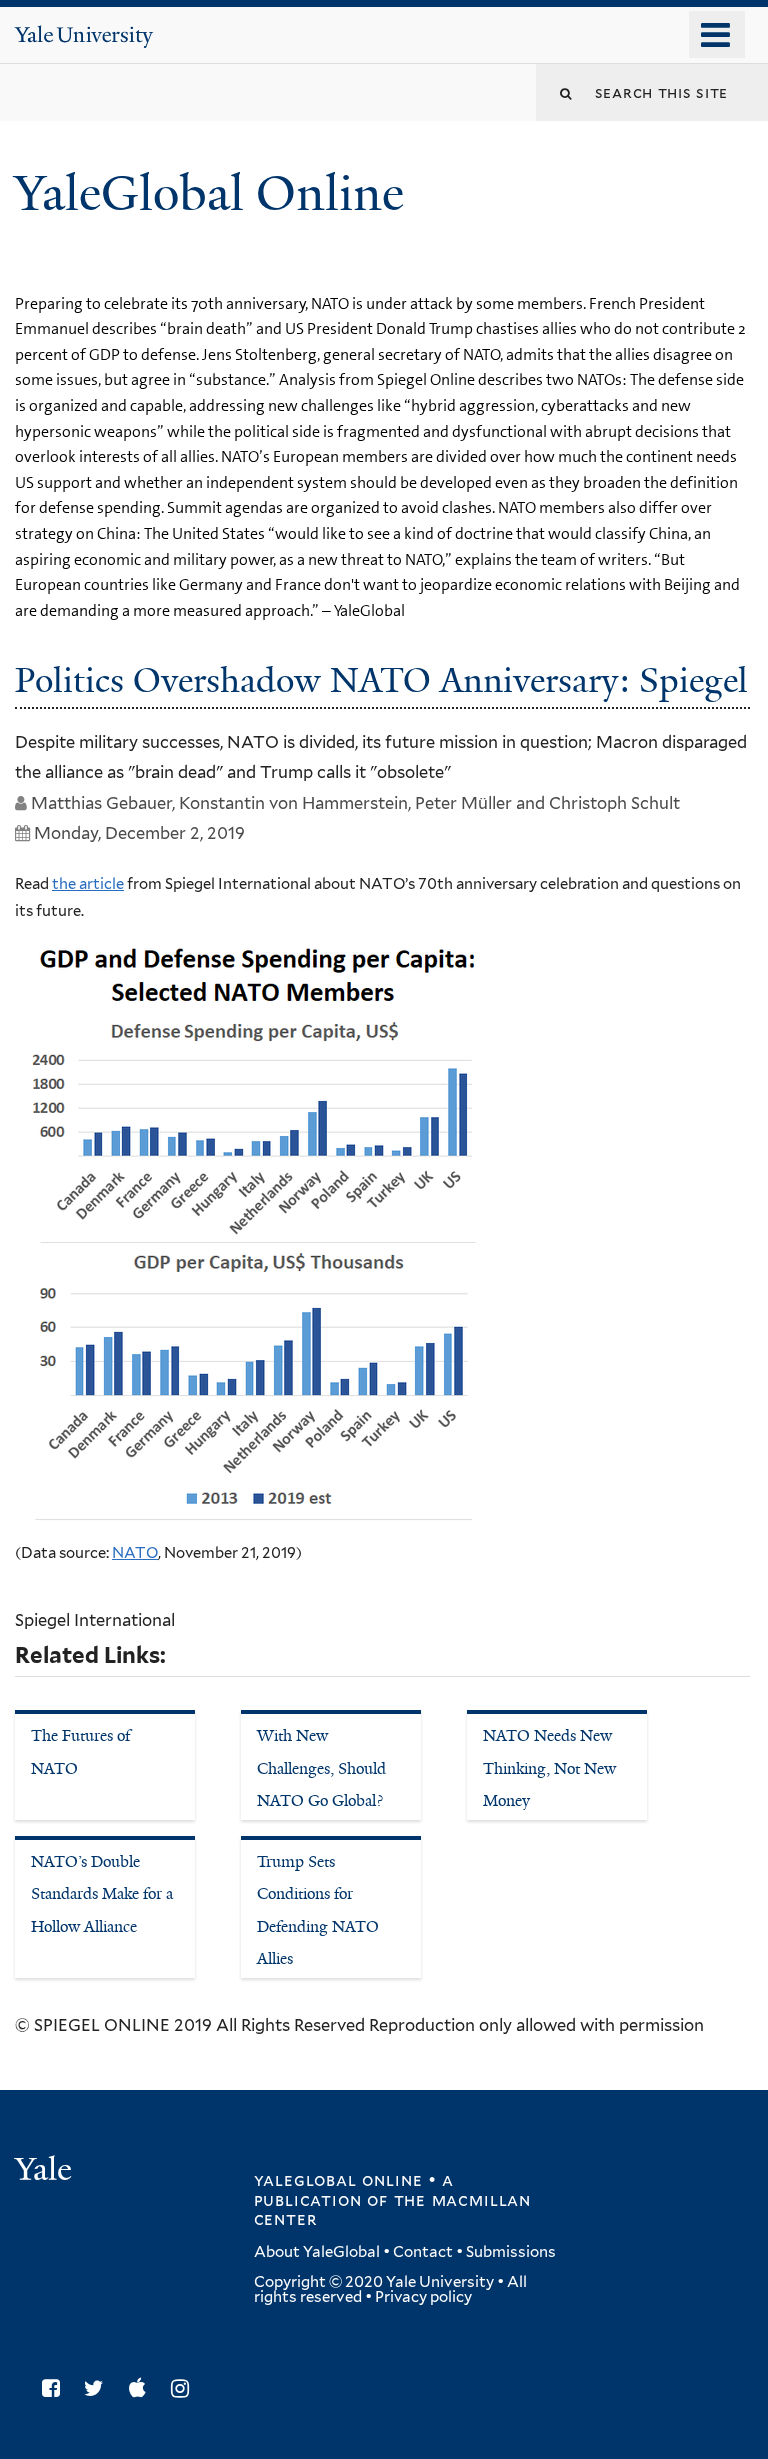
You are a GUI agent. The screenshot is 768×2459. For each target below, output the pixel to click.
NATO (135, 1553)
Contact (423, 2252)
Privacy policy (423, 2297)
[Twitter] (99, 2388)
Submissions (511, 2252)
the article (88, 884)
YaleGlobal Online (209, 193)
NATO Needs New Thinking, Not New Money (549, 1768)
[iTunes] (142, 2388)
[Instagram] (185, 2388)
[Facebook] (56, 2388)
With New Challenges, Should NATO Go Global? (321, 1768)
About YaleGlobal (317, 2252)
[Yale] (46, 2171)
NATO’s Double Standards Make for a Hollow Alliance (102, 1894)
